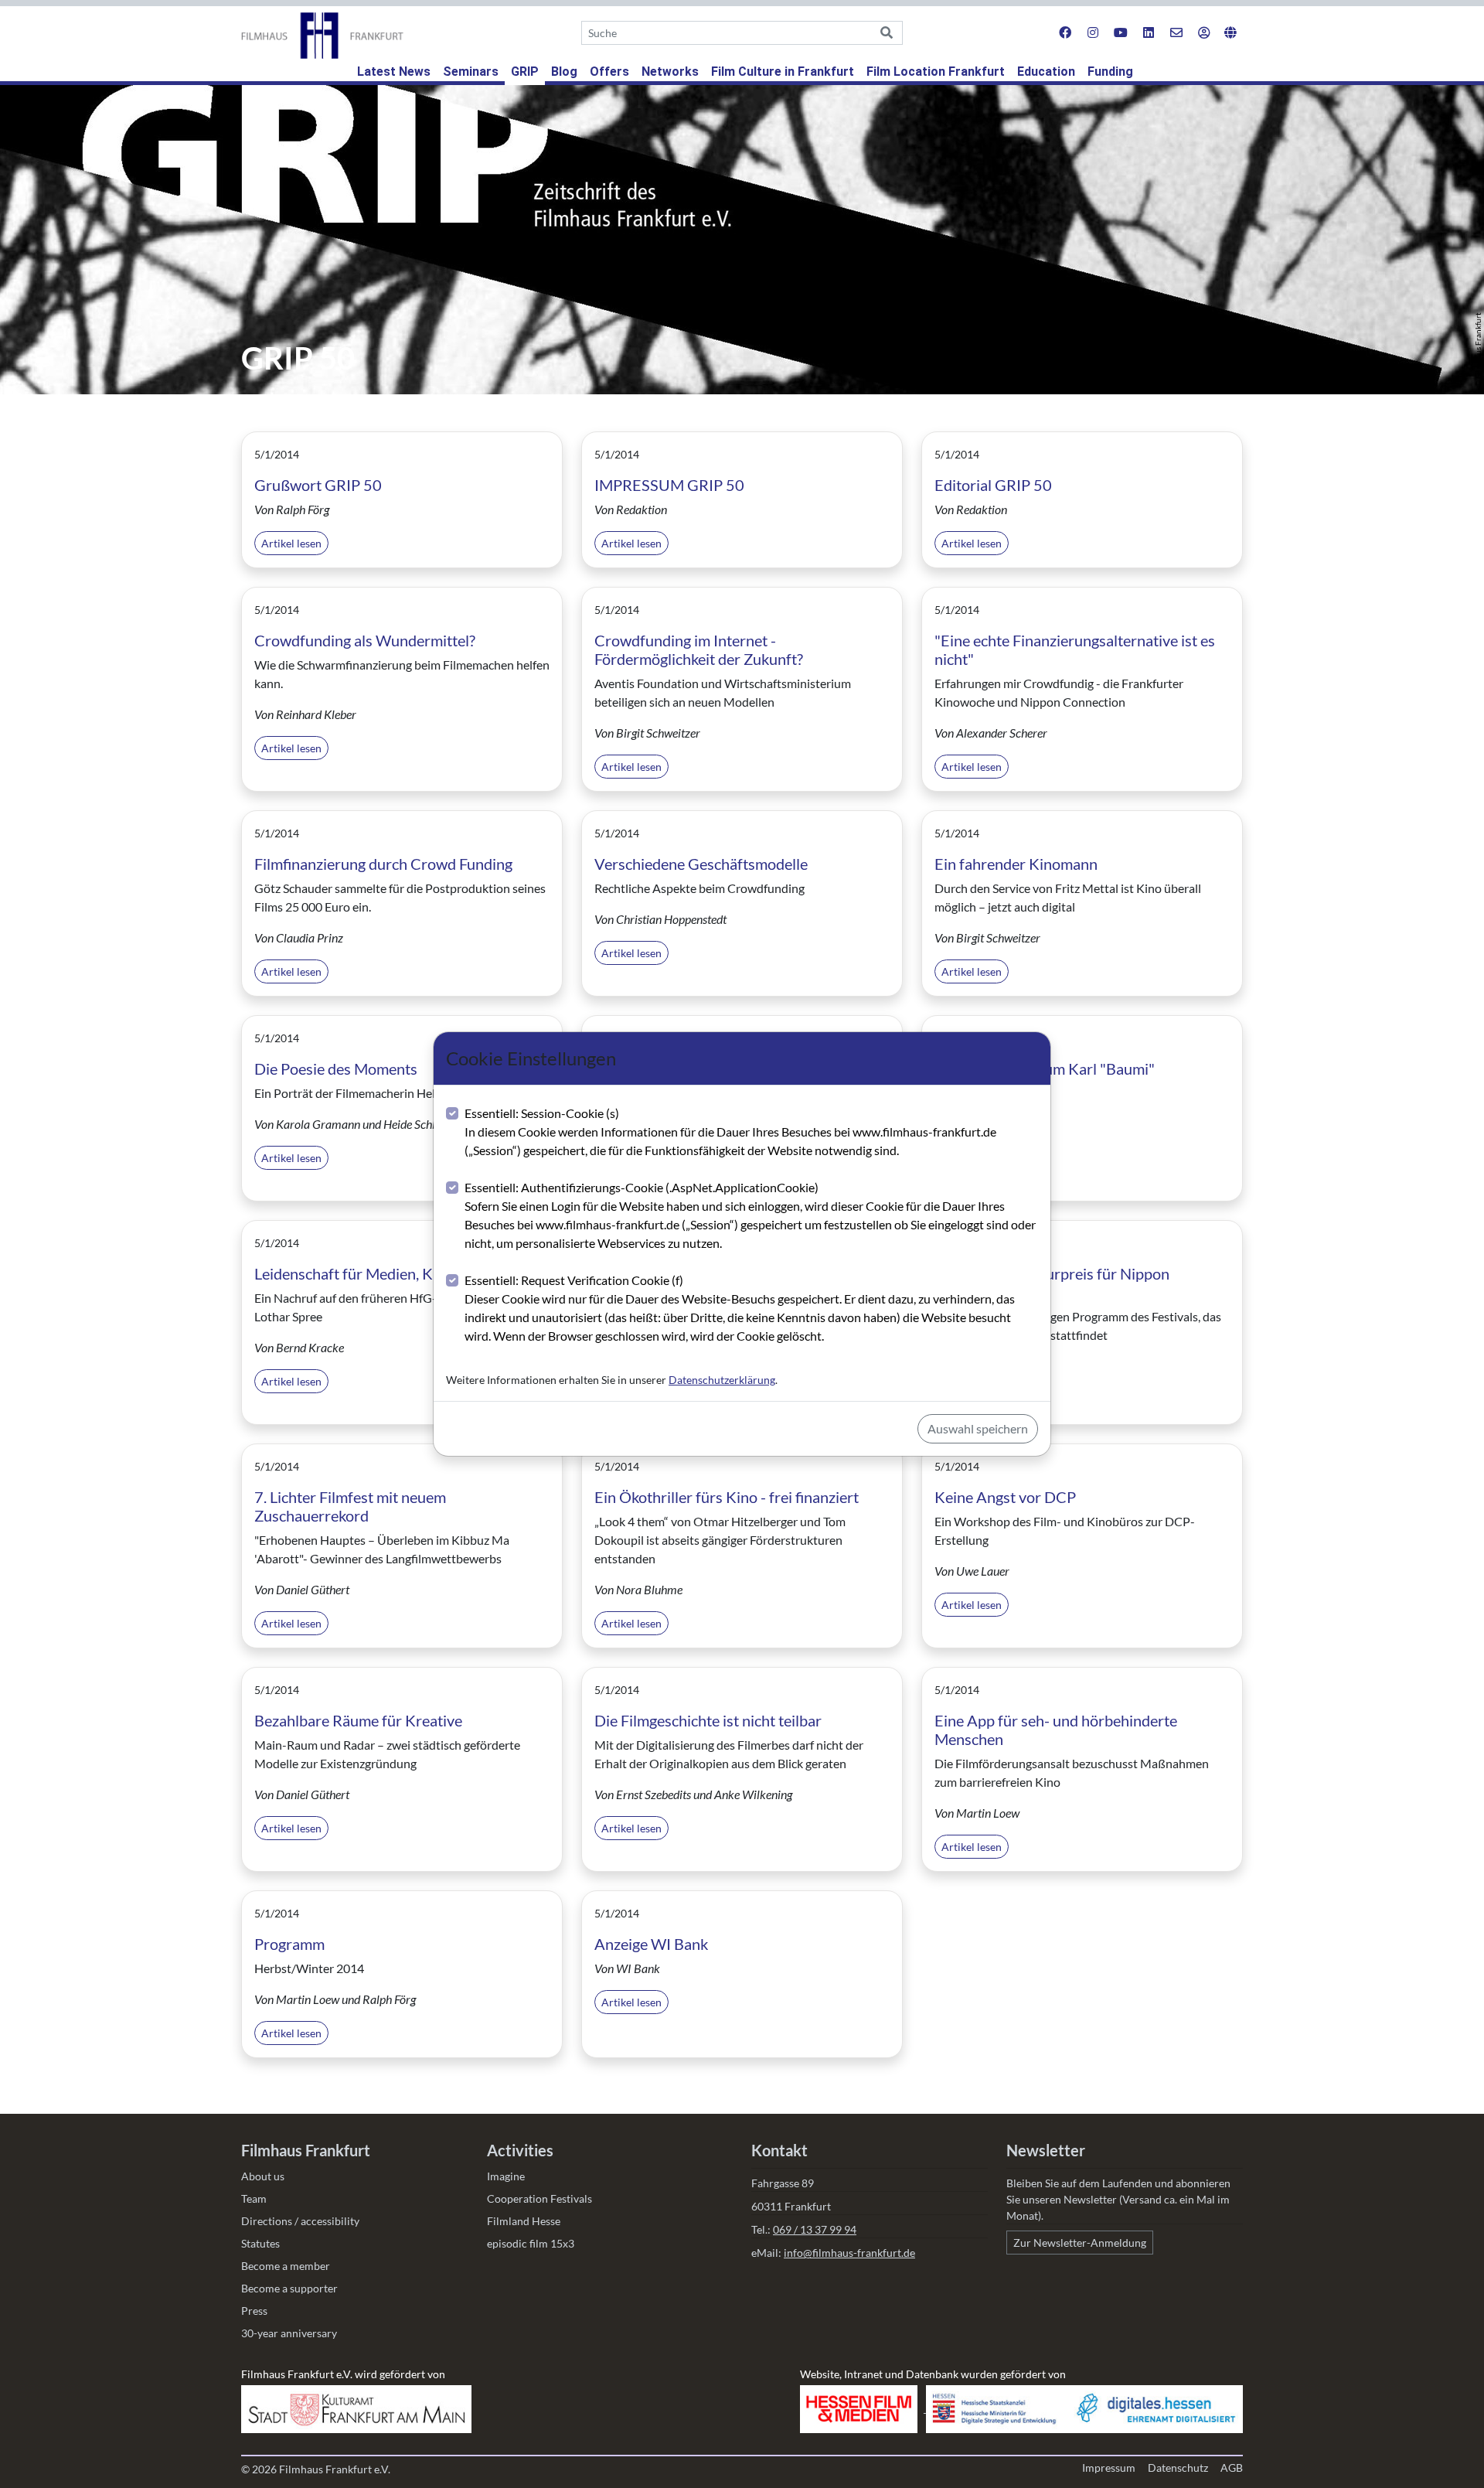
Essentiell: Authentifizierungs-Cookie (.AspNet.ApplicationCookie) (750, 1215)
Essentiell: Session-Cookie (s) (730, 1132)
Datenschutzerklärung (722, 1380)
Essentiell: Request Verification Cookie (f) (740, 1308)
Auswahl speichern (978, 1428)
